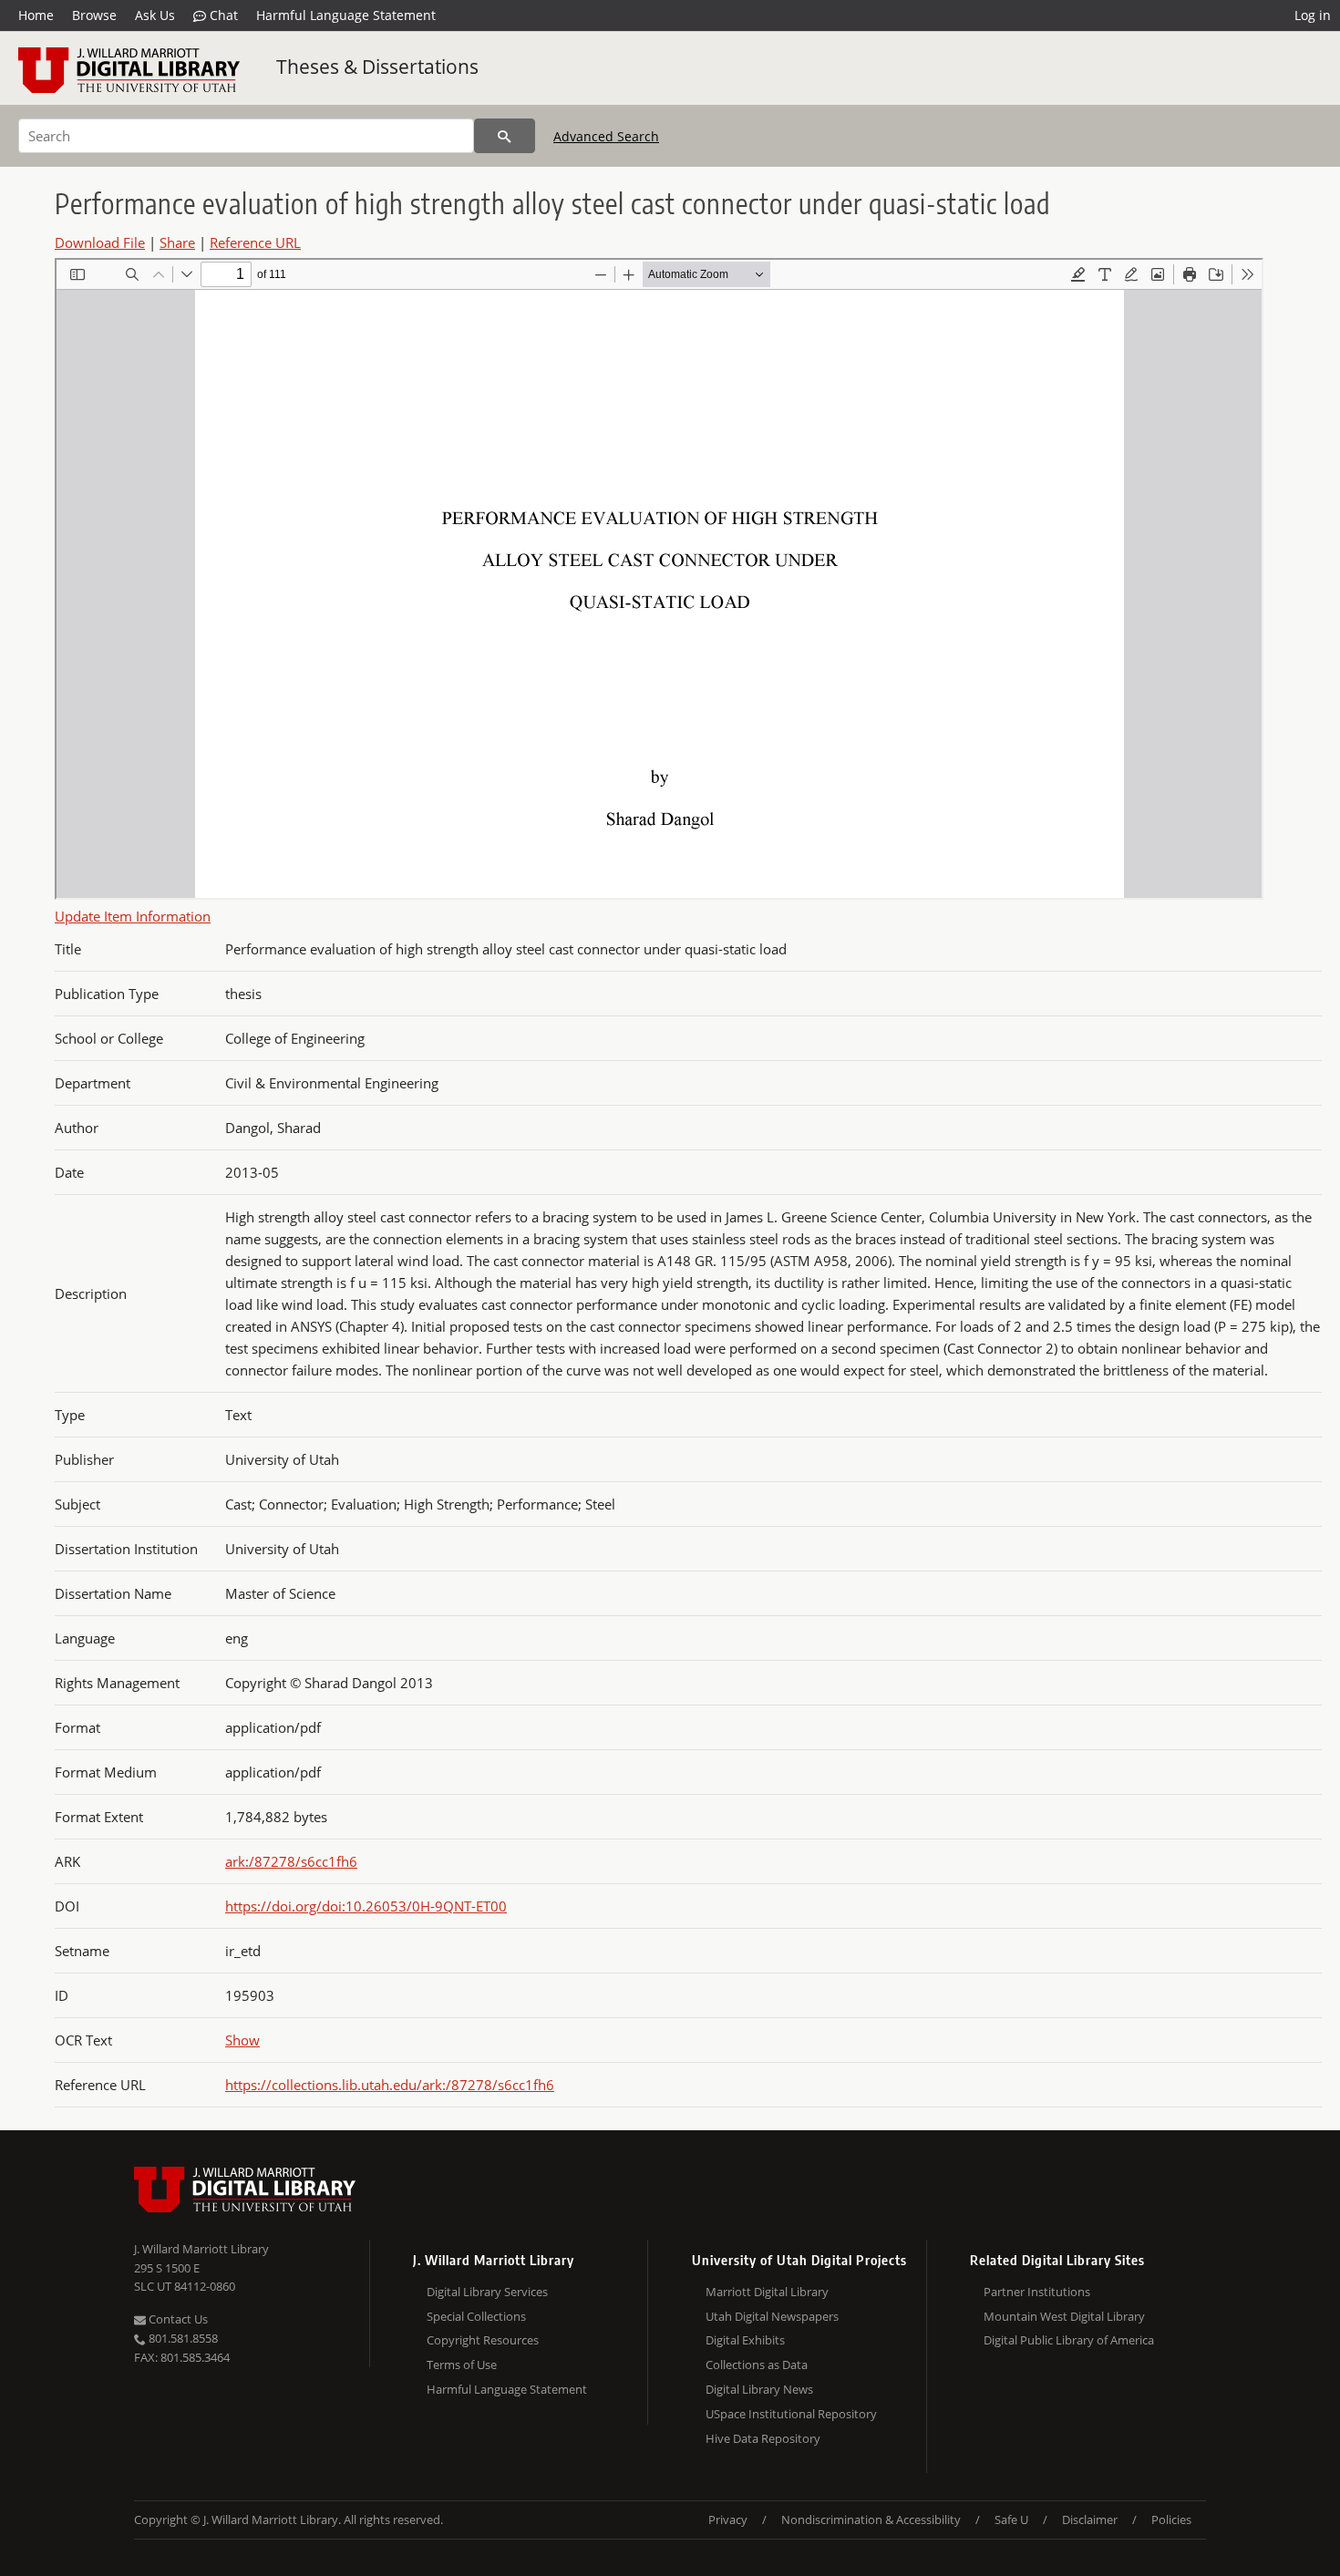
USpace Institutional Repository (791, 2414)
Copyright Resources (483, 2340)
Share (177, 242)
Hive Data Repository (763, 2438)
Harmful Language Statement (346, 15)
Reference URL (255, 242)
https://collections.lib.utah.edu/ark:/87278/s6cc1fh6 (390, 2085)
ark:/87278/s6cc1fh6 (291, 1861)
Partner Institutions (1037, 2292)
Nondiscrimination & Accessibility (871, 2519)
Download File (100, 242)
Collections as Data (757, 2365)
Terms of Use (462, 2365)
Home (36, 15)
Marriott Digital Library (767, 2292)
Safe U (1011, 2519)
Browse (94, 15)
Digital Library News (759, 2389)
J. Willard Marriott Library (201, 2249)
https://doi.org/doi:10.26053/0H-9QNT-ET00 (366, 1906)
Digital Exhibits (745, 2340)
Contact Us (177, 2319)
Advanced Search (606, 136)
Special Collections (476, 2316)
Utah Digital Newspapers (772, 2316)
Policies (1171, 2519)
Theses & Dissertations (377, 67)
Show (242, 2040)
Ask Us (155, 15)
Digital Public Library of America (1069, 2340)
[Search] (505, 136)
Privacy (728, 2519)
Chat (222, 15)
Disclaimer (1090, 2519)
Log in (1313, 15)
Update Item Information (133, 916)
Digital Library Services (487, 2292)
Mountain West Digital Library (1064, 2316)
